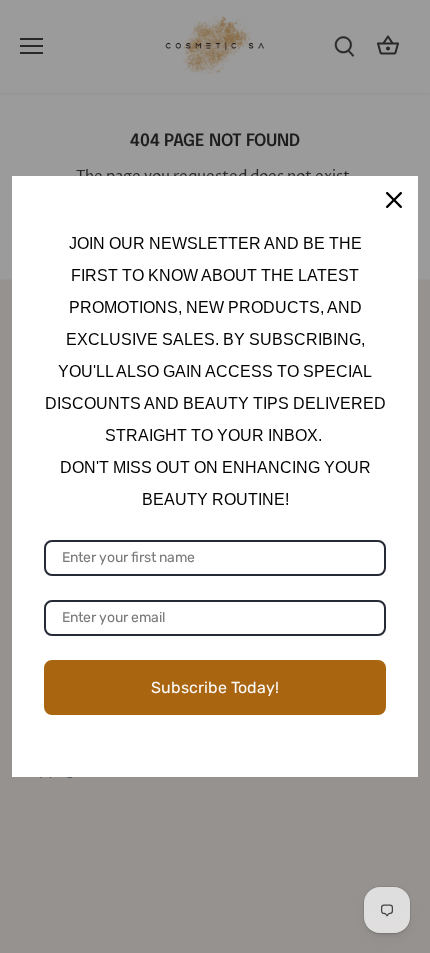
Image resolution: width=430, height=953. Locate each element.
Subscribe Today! (215, 687)
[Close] (394, 200)
